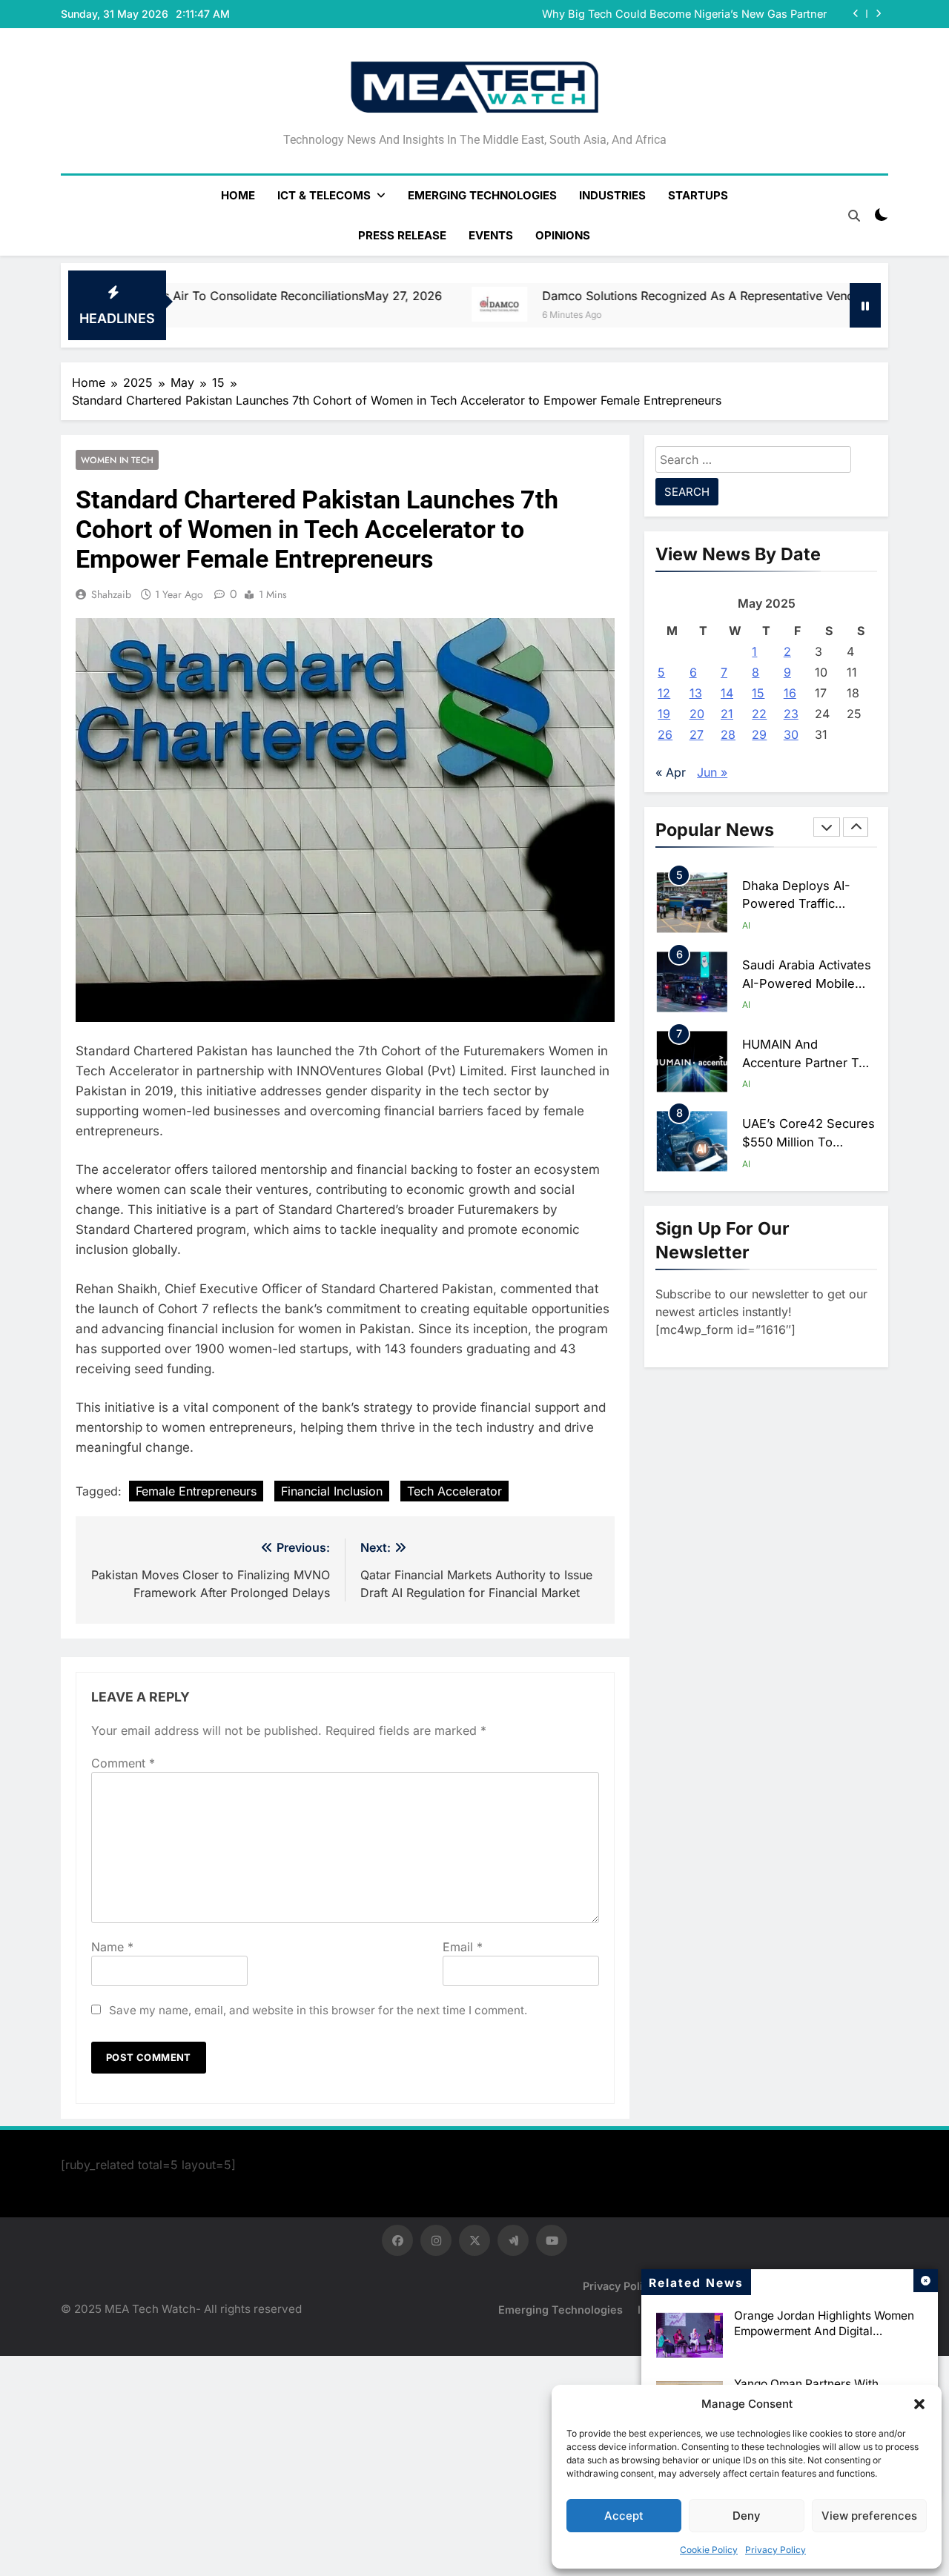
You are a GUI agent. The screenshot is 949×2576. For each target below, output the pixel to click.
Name (112, 1947)
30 (791, 734)
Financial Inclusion (332, 1491)
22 (759, 714)
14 (727, 693)
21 (727, 714)
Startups (698, 195)
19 (664, 714)
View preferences (869, 2516)
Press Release (402, 235)
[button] (919, 2404)
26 (665, 734)
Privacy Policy (776, 2550)
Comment (123, 1763)
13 (696, 693)
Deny (747, 2516)
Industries (612, 195)
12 (664, 693)
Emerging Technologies (482, 195)
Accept (624, 2516)
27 (697, 734)
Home (238, 195)
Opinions (563, 235)
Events (491, 235)
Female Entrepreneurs (196, 1491)
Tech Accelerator (454, 1491)
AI (746, 925)
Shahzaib (111, 594)
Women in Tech (117, 460)
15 (758, 693)
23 (791, 714)
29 (759, 734)
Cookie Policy (709, 2550)
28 (728, 734)
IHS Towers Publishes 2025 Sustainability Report (702, 14)
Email (463, 1947)
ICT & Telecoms (324, 195)
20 (697, 714)
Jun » (712, 772)
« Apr (671, 772)
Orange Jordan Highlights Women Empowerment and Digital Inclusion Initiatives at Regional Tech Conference (824, 2339)
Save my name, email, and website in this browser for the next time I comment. (318, 2010)
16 (790, 693)
